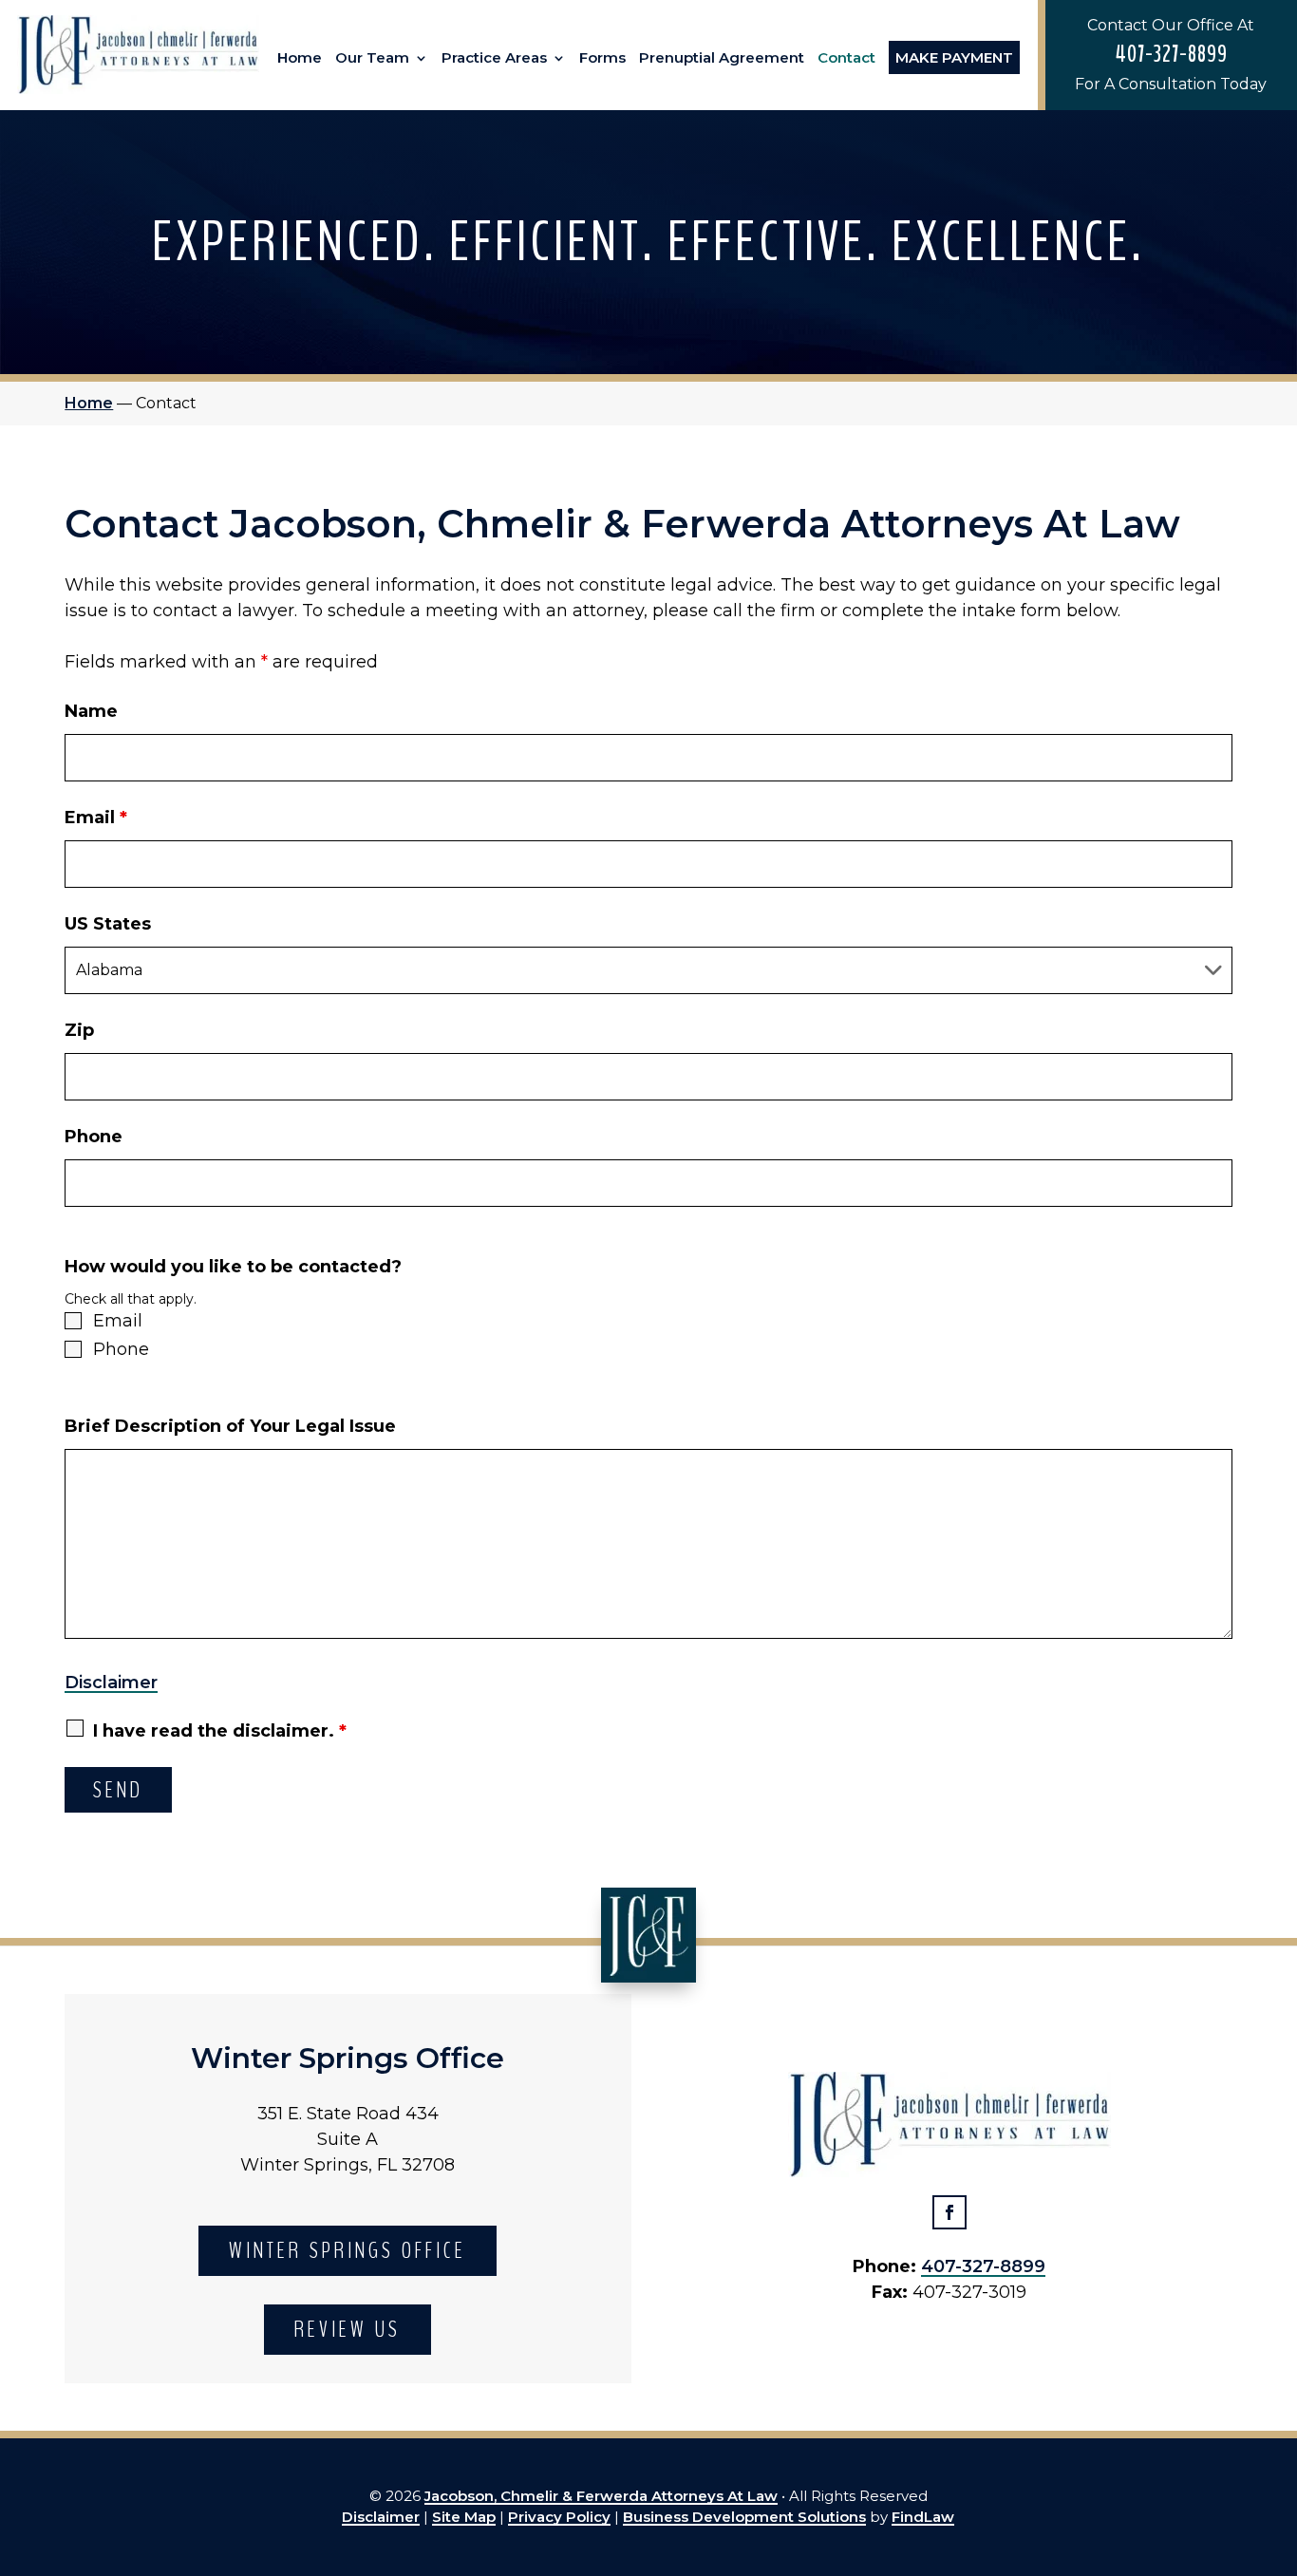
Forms (602, 58)
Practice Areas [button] (494, 58)
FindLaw (923, 2517)
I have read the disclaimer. (220, 1731)
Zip (79, 1030)
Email (96, 818)
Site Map (464, 2517)
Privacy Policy (559, 2517)
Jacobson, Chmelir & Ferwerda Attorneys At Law (601, 2496)
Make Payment (954, 57)
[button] (1278, 2438)
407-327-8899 (1171, 54)
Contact (846, 58)
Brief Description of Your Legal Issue (230, 1426)
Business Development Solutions (744, 2517)
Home (300, 58)
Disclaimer (111, 1683)
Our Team (372, 58)
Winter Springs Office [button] (348, 2250)
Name (91, 711)
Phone (94, 1137)
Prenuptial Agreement (722, 58)
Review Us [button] (348, 2329)
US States (108, 924)
